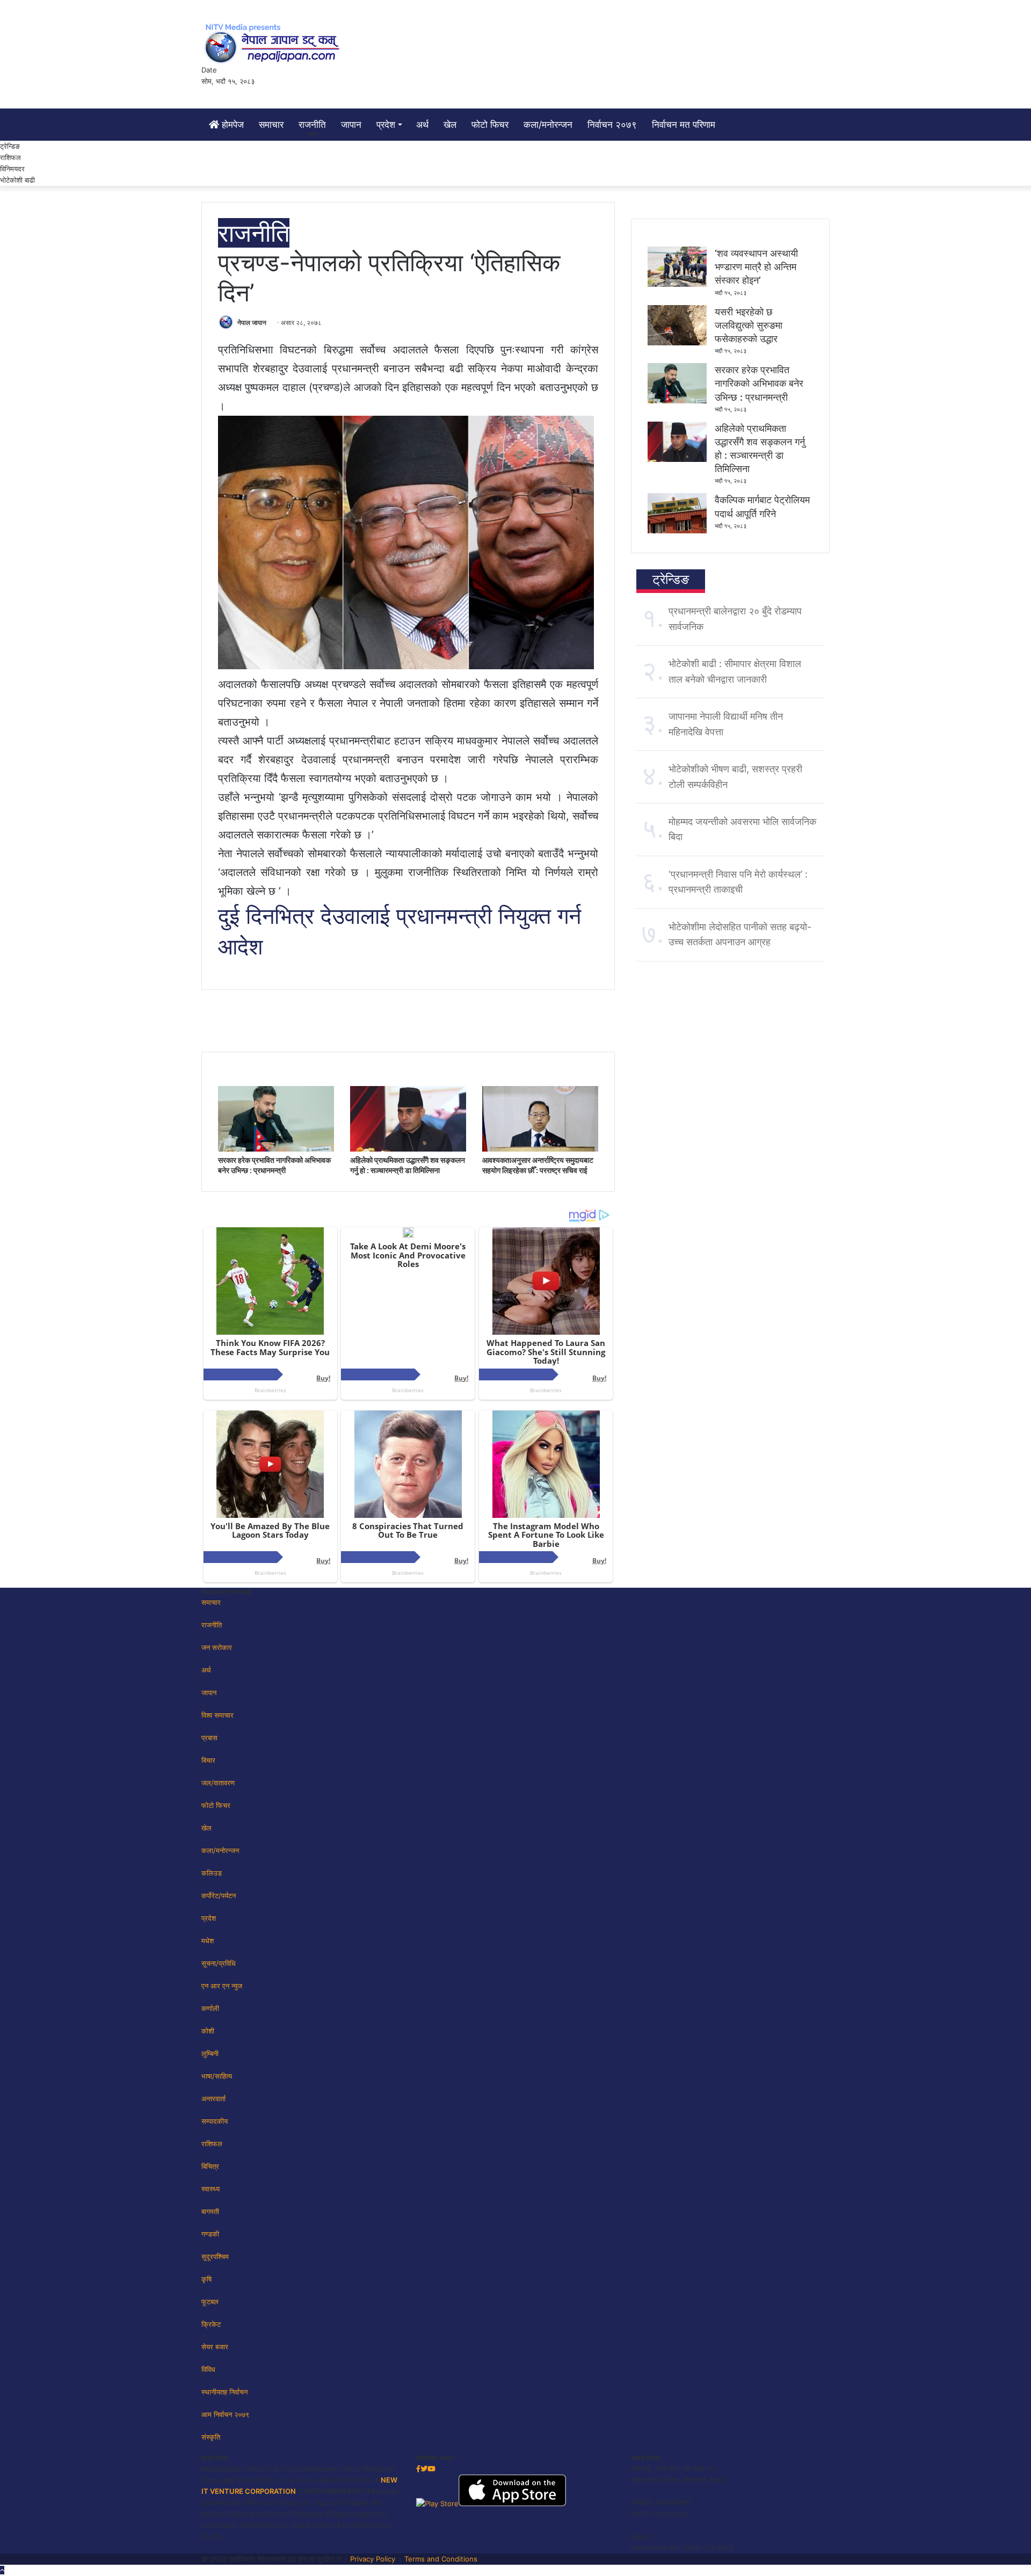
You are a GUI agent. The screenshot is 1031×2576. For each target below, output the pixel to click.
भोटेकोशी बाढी (17, 180)
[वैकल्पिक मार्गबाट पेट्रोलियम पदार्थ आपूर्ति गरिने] (677, 531)
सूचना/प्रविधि (219, 1963)
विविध (208, 2369)
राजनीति (312, 125)
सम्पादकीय (215, 2121)
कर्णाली (210, 2008)
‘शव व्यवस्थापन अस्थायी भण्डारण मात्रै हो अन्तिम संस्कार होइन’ (756, 267)
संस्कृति (211, 2437)
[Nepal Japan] (274, 43)
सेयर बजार (215, 2347)
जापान (351, 125)
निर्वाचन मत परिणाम (684, 125)
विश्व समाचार (217, 1715)
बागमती (210, 2211)
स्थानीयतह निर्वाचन (224, 2392)
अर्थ (422, 125)
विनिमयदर (12, 169)
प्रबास (209, 1738)
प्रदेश (386, 125)
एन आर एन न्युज (222, 1986)
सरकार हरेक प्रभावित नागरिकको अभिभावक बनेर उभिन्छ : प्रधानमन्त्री (759, 383)
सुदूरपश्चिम (215, 2256)
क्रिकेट (211, 2324)
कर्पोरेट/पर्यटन (219, 1895)
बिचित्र (210, 2166)
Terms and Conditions (441, 2559)
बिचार (208, 1760)
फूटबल (210, 2302)
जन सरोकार (217, 1647)
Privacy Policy (373, 2559)
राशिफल (10, 157)
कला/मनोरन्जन (548, 125)
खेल (450, 125)
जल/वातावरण (218, 1783)
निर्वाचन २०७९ (612, 125)
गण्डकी (210, 2234)
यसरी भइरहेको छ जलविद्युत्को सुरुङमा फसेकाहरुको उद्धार (749, 325)
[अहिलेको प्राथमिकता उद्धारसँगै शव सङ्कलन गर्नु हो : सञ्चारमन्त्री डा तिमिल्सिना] (408, 1149)
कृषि (206, 2279)
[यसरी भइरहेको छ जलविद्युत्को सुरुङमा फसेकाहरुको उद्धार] (677, 343)
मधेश (208, 1941)
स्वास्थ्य (210, 2189)
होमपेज (231, 125)
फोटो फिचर (490, 125)
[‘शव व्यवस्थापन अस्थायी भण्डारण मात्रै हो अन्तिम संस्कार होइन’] (677, 284)
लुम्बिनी (210, 2053)
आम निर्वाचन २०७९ (225, 2414)
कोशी (208, 2031)
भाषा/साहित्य (217, 2076)
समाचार (271, 125)
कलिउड (212, 1873)
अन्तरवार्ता (213, 2099)
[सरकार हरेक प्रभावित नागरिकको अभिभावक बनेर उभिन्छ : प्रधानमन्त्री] (276, 1149)
